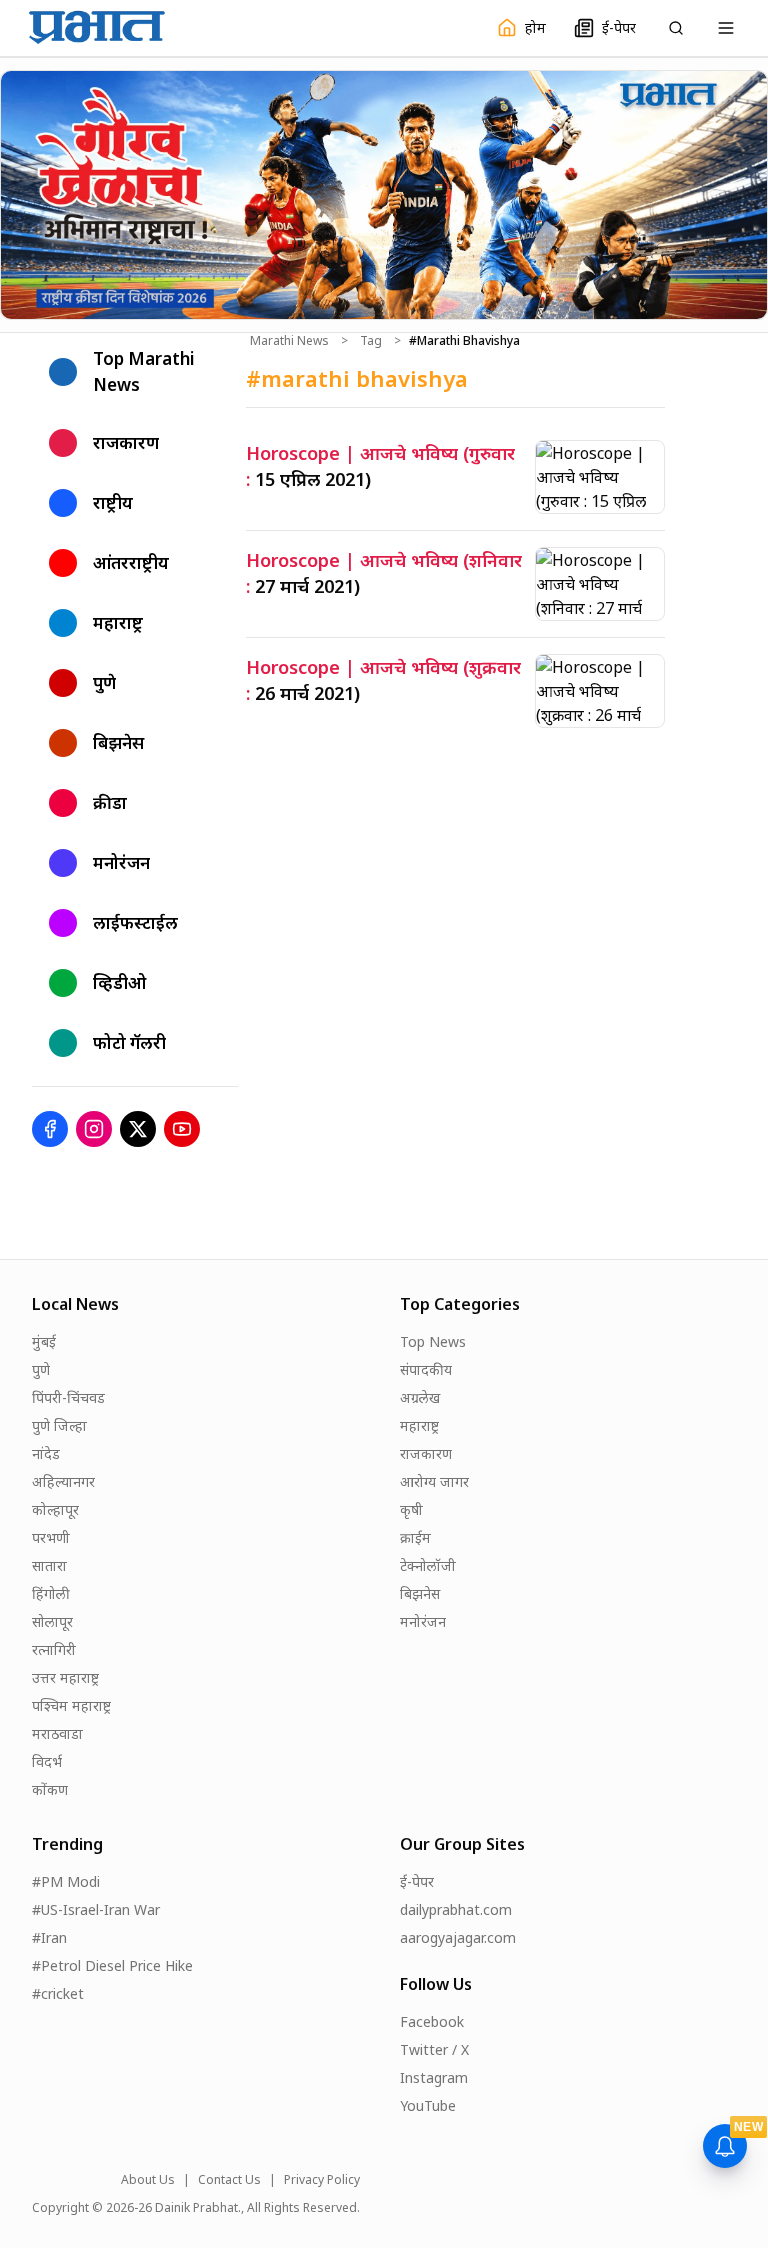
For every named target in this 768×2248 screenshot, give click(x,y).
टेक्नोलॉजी (428, 1565)
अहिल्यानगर (63, 1481)
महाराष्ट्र (419, 1425)
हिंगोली (51, 1593)
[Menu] (726, 28)
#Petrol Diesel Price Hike (112, 1965)
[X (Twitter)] (138, 1129)
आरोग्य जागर (434, 1481)
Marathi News (289, 341)
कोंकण (50, 1789)
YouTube (428, 2105)
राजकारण (426, 1453)
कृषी (411, 1509)
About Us (148, 2180)
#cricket (58, 1993)
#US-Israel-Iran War (96, 1909)
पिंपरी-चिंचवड (68, 1397)
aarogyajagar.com (458, 1937)
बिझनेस (420, 1593)
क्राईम (415, 1537)
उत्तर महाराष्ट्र (65, 1677)
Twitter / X (434, 2049)
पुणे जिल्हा (59, 1425)
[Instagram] (94, 1129)
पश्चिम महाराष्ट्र (71, 1705)
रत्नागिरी (54, 1649)
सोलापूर (52, 1621)
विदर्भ (47, 1761)
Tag (371, 341)
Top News (433, 1341)
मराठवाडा (57, 1733)
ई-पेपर (417, 1881)
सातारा (49, 1565)
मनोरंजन (423, 1621)
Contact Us (229, 2180)
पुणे (41, 1369)
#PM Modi (66, 1881)
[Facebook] (50, 1129)
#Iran (49, 1937)
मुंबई (44, 1341)
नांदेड (46, 1453)
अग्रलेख (420, 1397)
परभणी (51, 1537)
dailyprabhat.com (456, 1909)
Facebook (432, 2021)
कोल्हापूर (55, 1509)
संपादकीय (426, 1369)
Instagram (434, 2077)
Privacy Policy (322, 2180)
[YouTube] (182, 1129)
